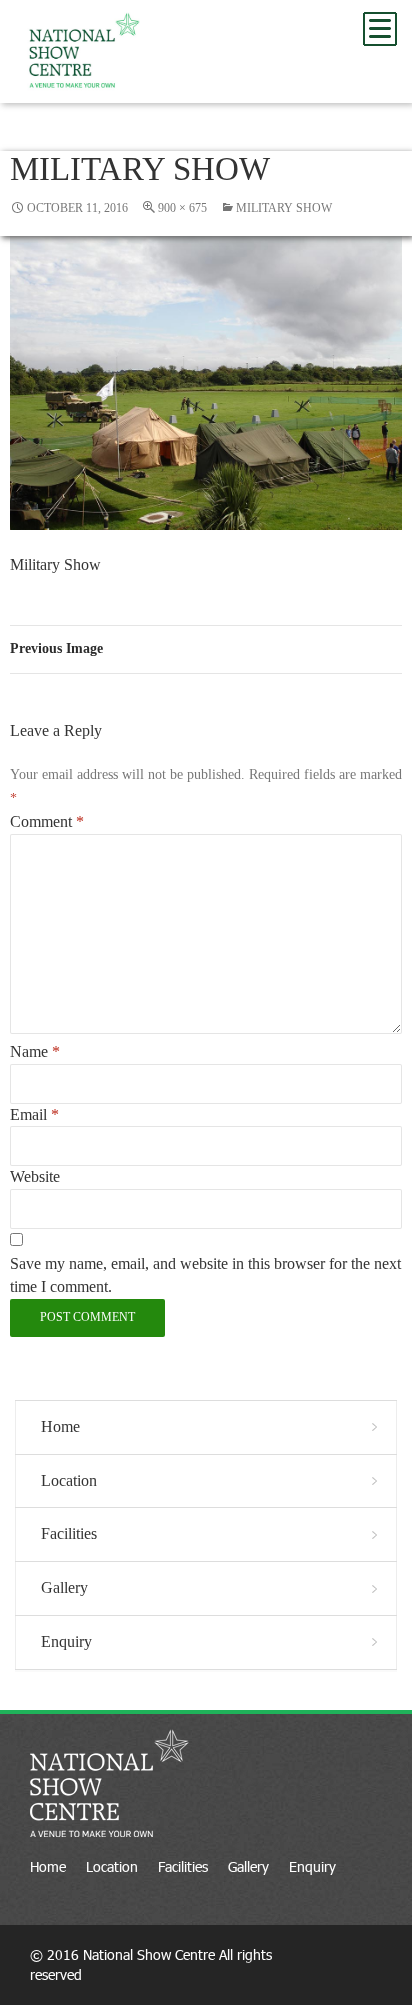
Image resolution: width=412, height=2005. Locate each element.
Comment (47, 821)
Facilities (69, 1533)
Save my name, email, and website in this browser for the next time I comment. (205, 1275)
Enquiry (66, 1641)
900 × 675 (182, 208)
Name (35, 1051)
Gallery (64, 1587)
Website (35, 1176)
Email (34, 1114)
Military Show (284, 208)
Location (69, 1480)
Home (60, 1426)
